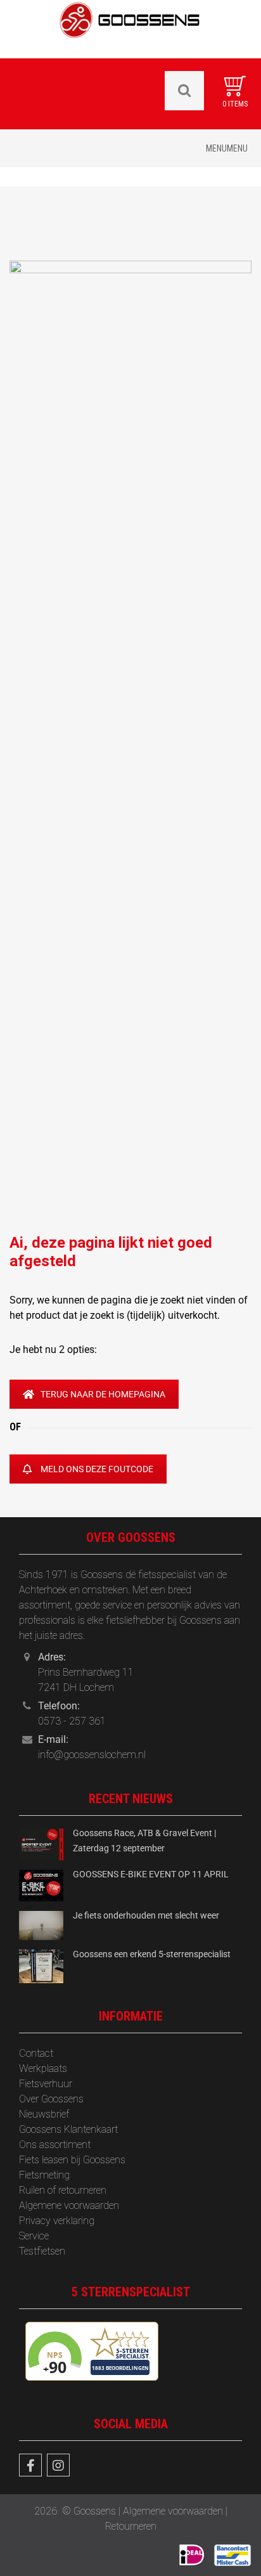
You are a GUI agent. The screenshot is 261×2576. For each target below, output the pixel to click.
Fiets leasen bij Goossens (72, 2160)
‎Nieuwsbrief (44, 2114)
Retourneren (131, 2526)
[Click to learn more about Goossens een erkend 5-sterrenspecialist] (41, 1966)
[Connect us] (30, 2465)
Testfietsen (42, 2251)
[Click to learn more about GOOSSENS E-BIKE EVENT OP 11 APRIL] (41, 1885)
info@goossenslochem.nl (92, 1755)
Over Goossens (51, 2099)
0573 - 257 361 (72, 1721)
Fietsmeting (44, 2175)
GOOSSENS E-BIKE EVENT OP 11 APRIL (151, 1874)
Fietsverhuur (46, 2084)
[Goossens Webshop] (130, 28)
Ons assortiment (55, 2145)
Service (34, 2236)
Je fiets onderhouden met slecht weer (146, 1915)
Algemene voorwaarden (69, 2205)
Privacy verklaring (57, 2221)
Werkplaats (43, 2068)
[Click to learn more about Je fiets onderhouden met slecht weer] (41, 1925)
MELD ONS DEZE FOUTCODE (97, 1469)
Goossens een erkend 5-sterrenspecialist (152, 1954)
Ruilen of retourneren (63, 2190)
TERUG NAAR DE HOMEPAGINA (103, 1394)
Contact (36, 2053)
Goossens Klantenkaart (68, 2129)
